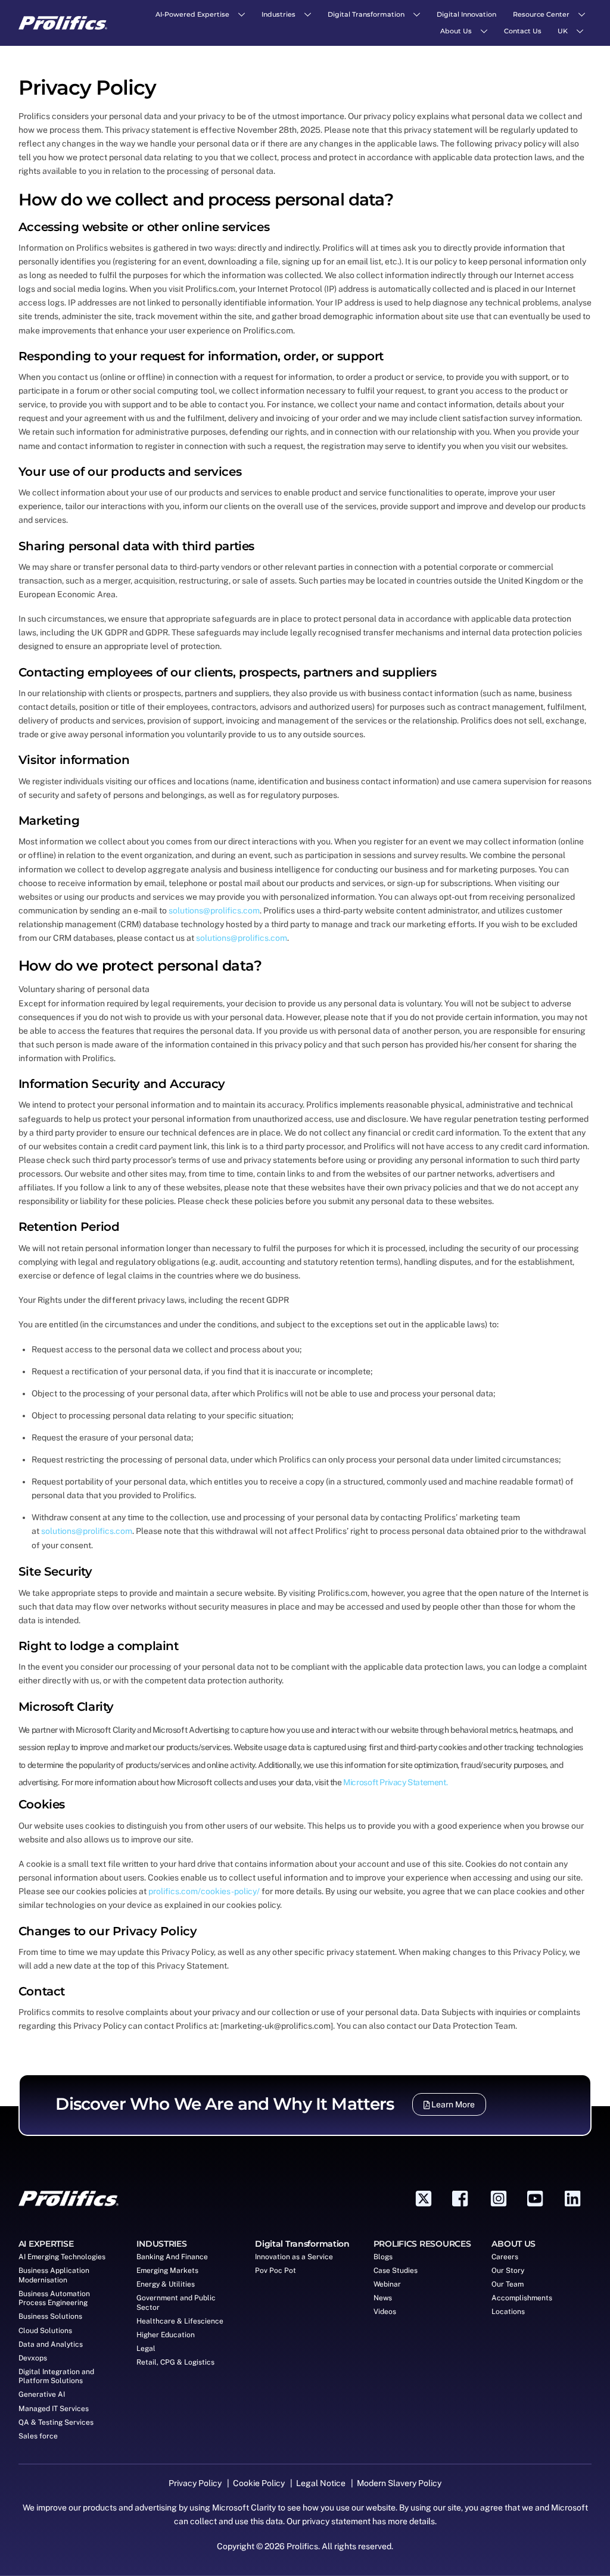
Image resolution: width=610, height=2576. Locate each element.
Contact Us (523, 31)
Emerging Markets (167, 2271)
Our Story (508, 2271)
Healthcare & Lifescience (180, 2321)
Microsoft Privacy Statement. (395, 1782)
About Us (456, 31)
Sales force (38, 2436)
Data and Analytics (51, 2344)
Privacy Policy (196, 2483)
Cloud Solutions (45, 2331)
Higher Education (166, 2335)
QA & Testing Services (56, 2422)
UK (563, 31)
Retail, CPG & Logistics (175, 2362)
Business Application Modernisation (54, 2275)
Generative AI (42, 2394)
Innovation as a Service (294, 2257)
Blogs (383, 2257)
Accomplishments (522, 2298)
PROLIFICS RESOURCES (422, 2244)
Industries (278, 14)
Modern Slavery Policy (399, 2483)
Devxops (33, 2358)
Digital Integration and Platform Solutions (56, 2377)
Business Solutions (50, 2316)
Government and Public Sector (176, 2303)
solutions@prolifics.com (214, 910)
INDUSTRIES (161, 2244)
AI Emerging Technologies (62, 2257)
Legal (146, 2349)
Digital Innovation (466, 14)
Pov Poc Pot (276, 2271)
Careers (505, 2257)
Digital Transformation (366, 14)
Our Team (508, 2284)
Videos (385, 2312)
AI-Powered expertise (192, 14)
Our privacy (308, 2521)
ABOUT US (513, 2244)
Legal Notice (321, 2483)
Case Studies (396, 2271)
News (383, 2298)
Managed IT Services (54, 2409)
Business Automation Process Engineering (54, 2299)
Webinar (387, 2284)
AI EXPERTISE (46, 2244)
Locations (508, 2312)
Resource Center (541, 14)
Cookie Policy (260, 2483)
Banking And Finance (172, 2257)
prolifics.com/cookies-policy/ (204, 1891)
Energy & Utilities (166, 2284)
